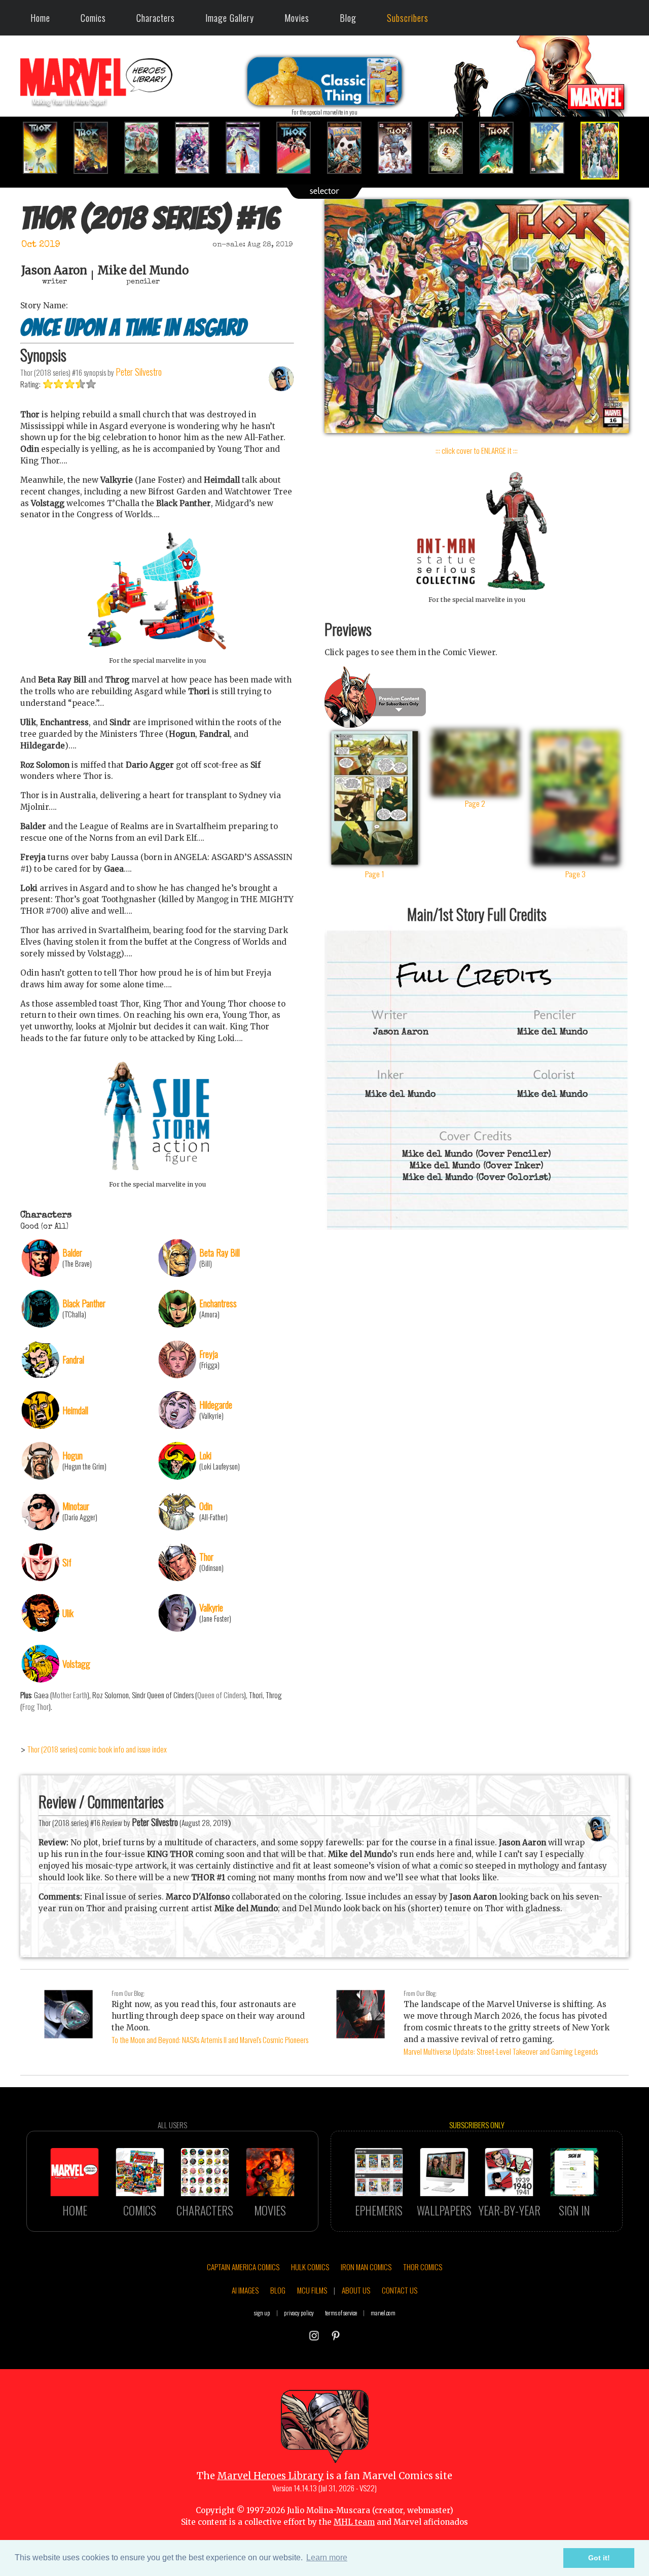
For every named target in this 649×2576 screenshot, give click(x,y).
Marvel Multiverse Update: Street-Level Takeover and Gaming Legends (501, 2051)
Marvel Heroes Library (271, 2476)
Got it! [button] (599, 2558)
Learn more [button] (327, 2557)
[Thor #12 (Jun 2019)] (401, 148)
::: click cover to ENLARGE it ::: (477, 450)
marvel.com (383, 2313)
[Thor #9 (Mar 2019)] (248, 148)
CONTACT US (400, 2290)
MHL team (354, 2522)
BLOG (278, 2290)
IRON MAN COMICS (366, 2267)
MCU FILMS (312, 2290)
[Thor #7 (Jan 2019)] (147, 148)
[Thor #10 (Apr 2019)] (299, 148)
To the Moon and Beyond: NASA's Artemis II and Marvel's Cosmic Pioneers (210, 2040)
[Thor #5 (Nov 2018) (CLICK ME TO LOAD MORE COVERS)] (46, 148)
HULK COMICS (310, 2267)
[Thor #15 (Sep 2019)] (553, 148)
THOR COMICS (423, 2267)
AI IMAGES (245, 2290)
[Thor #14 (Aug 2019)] (502, 148)
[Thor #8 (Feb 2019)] (198, 148)
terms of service (341, 2313)
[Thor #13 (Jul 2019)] (451, 148)
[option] (46, 148)
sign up (262, 2313)
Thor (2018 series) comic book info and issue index (97, 1749)
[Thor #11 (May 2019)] (350, 148)
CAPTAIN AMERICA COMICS (243, 2267)
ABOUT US (356, 2290)
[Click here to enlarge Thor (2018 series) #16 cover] (477, 430)
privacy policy (299, 2313)
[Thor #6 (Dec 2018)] (96, 148)
